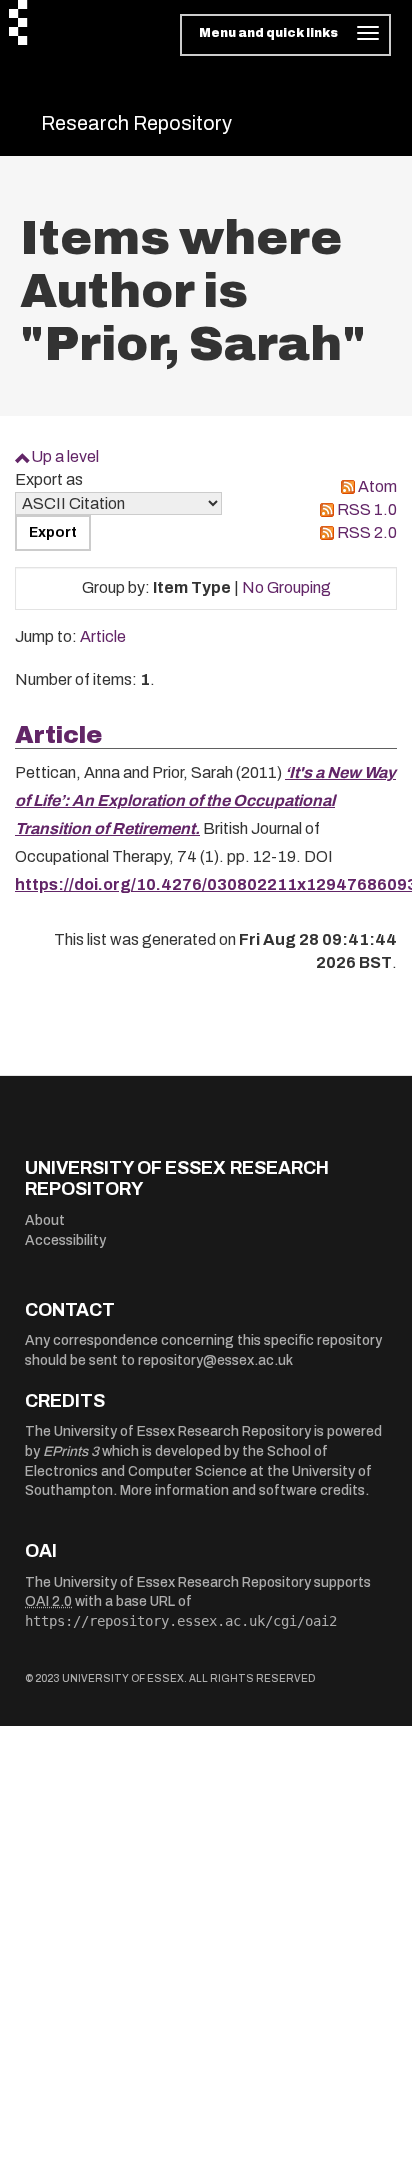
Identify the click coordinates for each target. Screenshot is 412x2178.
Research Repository (136, 123)
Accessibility (65, 1240)
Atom (377, 486)
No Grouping (286, 587)
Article (103, 636)
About (45, 1220)
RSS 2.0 (367, 532)
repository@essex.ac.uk (215, 1360)
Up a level (65, 456)
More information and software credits (242, 1490)
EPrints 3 (71, 1451)
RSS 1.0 (367, 509)
